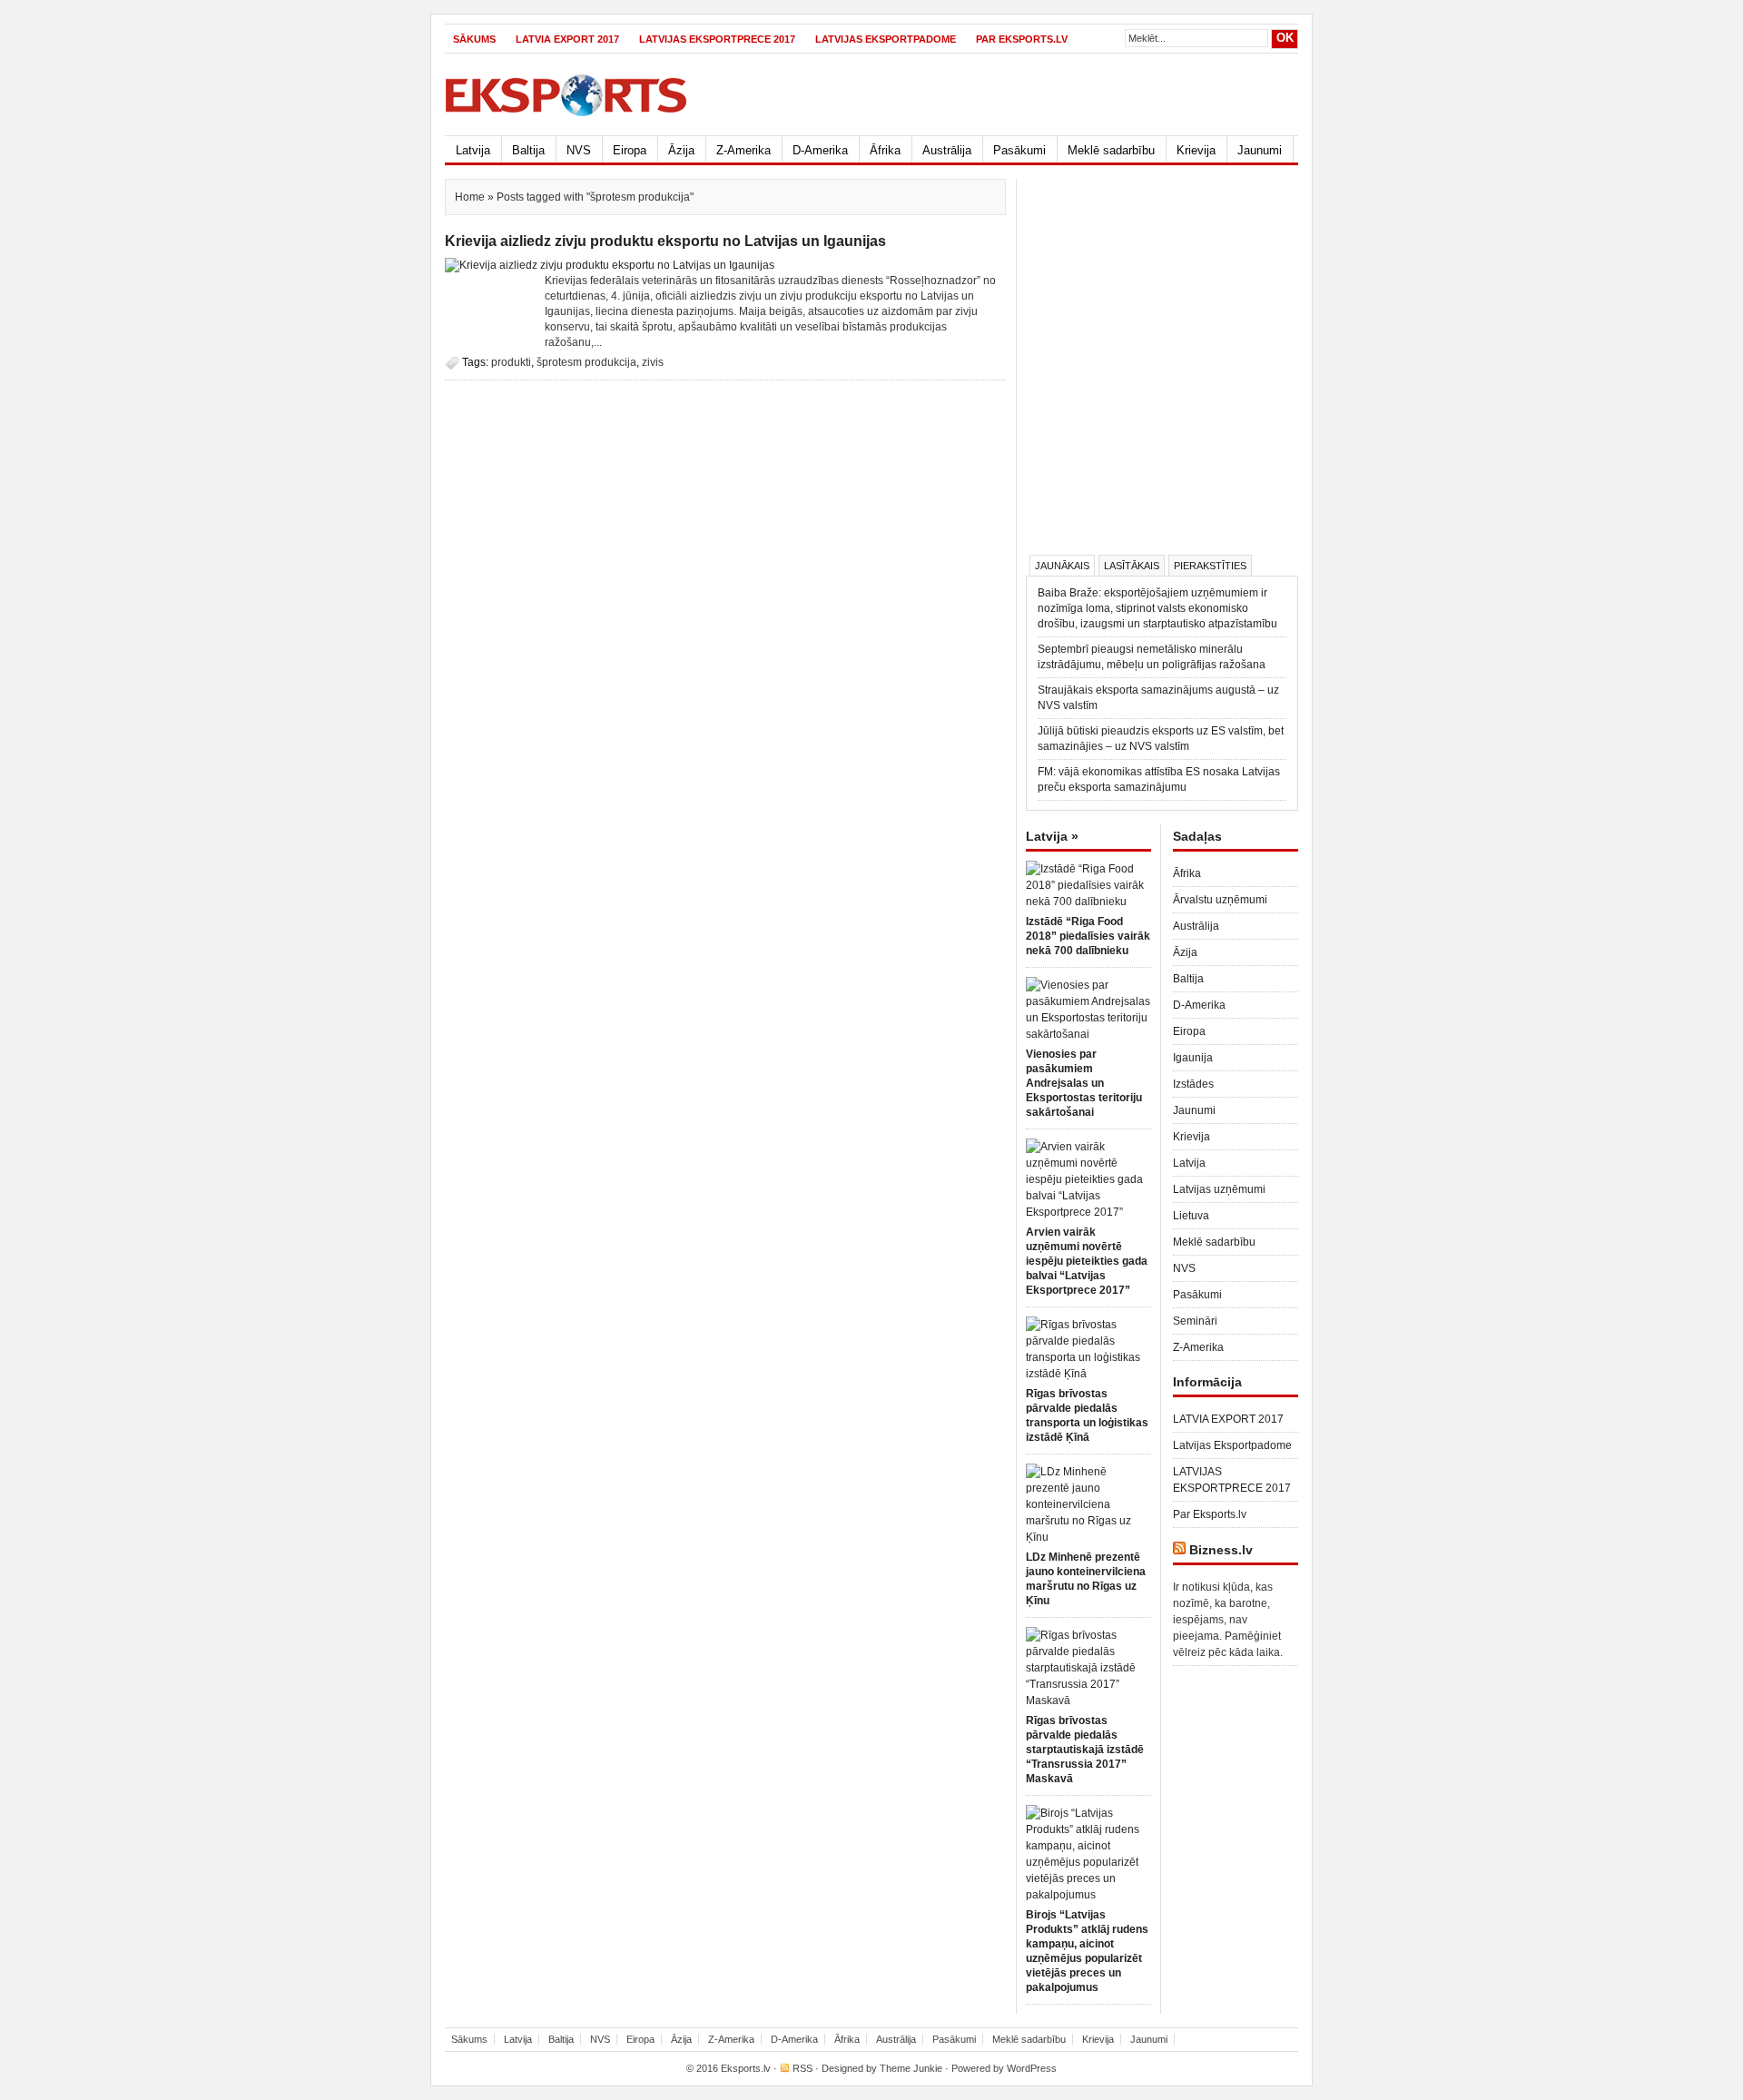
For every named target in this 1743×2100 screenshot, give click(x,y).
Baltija (528, 150)
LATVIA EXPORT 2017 (567, 39)
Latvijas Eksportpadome (886, 39)
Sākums (474, 39)
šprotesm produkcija (586, 362)
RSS (803, 2068)
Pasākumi (1019, 150)
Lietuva (1191, 1216)
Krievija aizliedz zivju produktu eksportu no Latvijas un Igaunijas (665, 241)
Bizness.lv (1221, 1550)
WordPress (1032, 2068)
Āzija (681, 150)
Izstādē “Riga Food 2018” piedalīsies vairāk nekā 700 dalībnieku (1088, 936)
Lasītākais (1132, 566)
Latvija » (1052, 836)
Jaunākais (1062, 566)
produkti (511, 362)
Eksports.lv (746, 2068)
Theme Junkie (911, 2068)
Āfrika (885, 150)
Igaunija (1193, 1058)
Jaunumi (1260, 150)
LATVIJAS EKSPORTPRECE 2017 (717, 39)
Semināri (1195, 1321)
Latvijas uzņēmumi (1219, 1189)
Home (470, 197)
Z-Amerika (743, 150)
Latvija (473, 150)
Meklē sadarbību (1111, 150)
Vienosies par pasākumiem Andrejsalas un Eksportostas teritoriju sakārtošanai (1084, 1083)
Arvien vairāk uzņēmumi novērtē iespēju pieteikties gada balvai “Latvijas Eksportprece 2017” (1087, 1261)
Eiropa (630, 150)
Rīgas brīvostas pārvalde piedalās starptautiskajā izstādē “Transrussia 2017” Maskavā (1085, 1750)
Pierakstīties (1210, 566)
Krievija (1196, 150)
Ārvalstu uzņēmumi (1220, 900)
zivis (653, 362)
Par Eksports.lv (1022, 39)
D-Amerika (820, 150)
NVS (579, 150)
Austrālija (947, 150)
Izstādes (1193, 1084)
